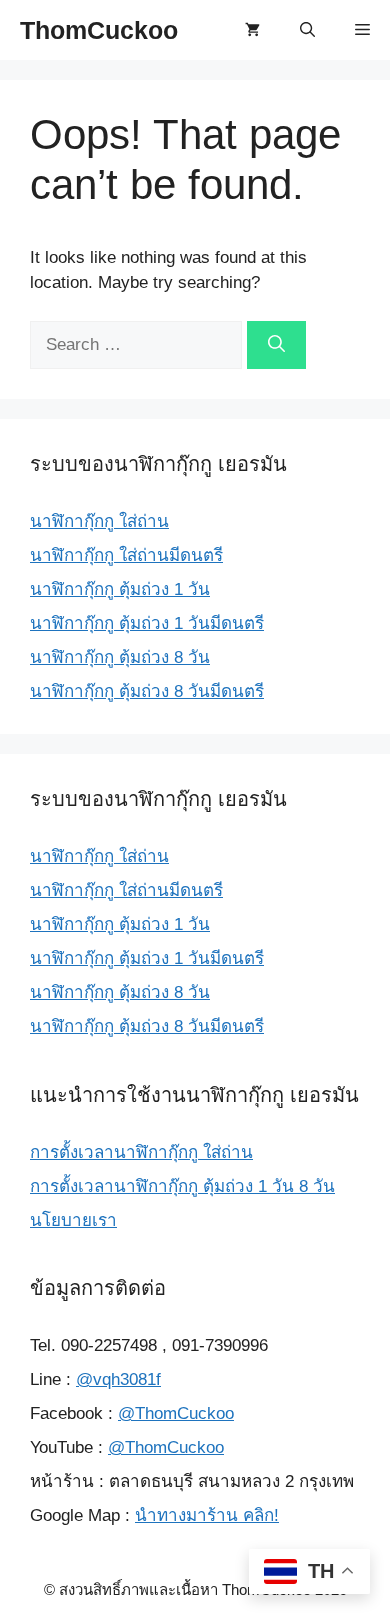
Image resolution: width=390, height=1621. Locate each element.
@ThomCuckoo (176, 1413)
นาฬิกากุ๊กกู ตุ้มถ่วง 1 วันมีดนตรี (147, 623)
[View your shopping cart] (252, 30)
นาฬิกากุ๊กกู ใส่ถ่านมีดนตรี (126, 555)
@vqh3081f (118, 1379)
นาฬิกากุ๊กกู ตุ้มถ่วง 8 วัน (120, 657)
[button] (307, 30)
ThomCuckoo (99, 30)
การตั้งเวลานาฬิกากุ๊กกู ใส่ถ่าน (141, 1152)
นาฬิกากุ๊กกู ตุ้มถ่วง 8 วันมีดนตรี (147, 691)
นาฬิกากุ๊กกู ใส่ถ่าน (99, 521)
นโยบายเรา (73, 1220)
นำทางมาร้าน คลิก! (207, 1515)
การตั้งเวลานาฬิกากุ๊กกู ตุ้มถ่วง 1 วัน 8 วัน (182, 1186)
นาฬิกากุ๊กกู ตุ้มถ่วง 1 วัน (120, 589)
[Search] (276, 345)
